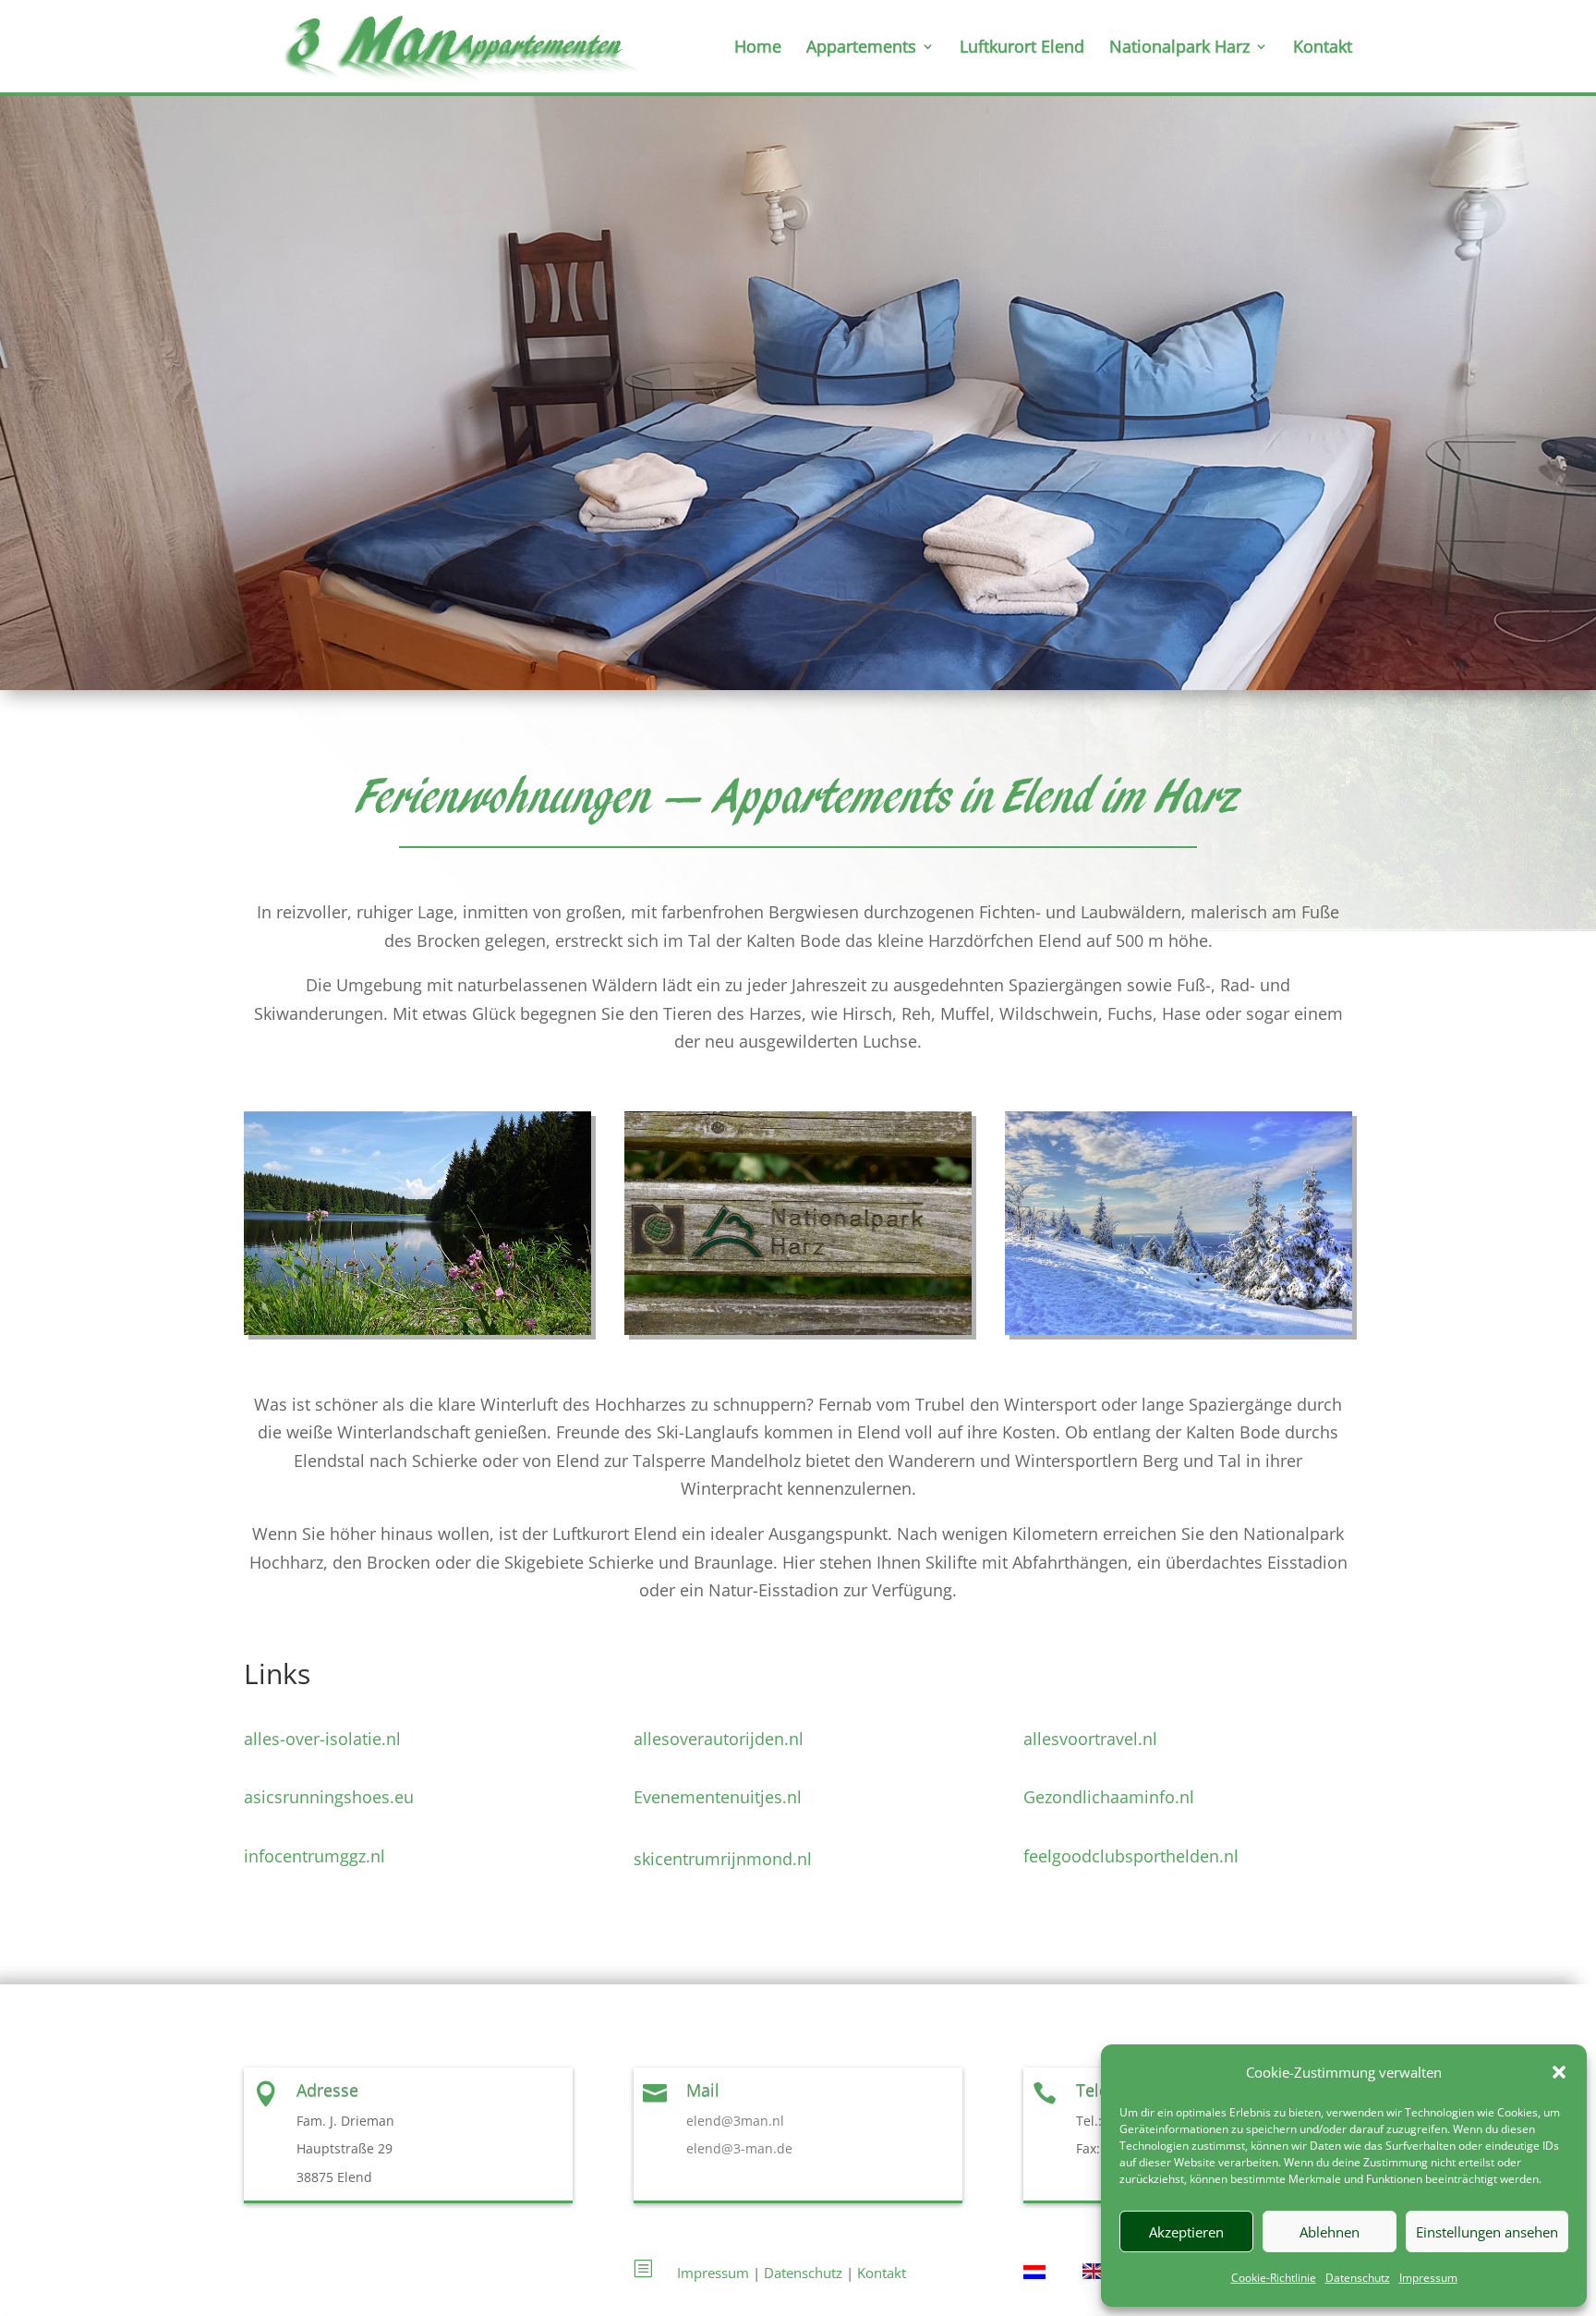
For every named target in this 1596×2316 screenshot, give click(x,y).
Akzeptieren (1186, 2232)
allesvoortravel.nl (1090, 1739)
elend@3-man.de (739, 2148)
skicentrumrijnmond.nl (723, 1859)
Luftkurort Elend (1022, 49)
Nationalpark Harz (1179, 49)
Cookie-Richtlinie (1274, 2278)
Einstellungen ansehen (1487, 2232)
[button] (1559, 2072)
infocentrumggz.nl (314, 1856)
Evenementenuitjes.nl (718, 1797)
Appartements (861, 49)
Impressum (1428, 2278)
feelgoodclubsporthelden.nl (1131, 1856)
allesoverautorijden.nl (719, 1739)
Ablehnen (1330, 2232)
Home (758, 49)
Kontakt (1323, 49)
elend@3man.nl (735, 2121)
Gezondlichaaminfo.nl (1109, 1797)
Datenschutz (1358, 2278)
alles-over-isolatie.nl (322, 1739)
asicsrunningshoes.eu (329, 1797)
